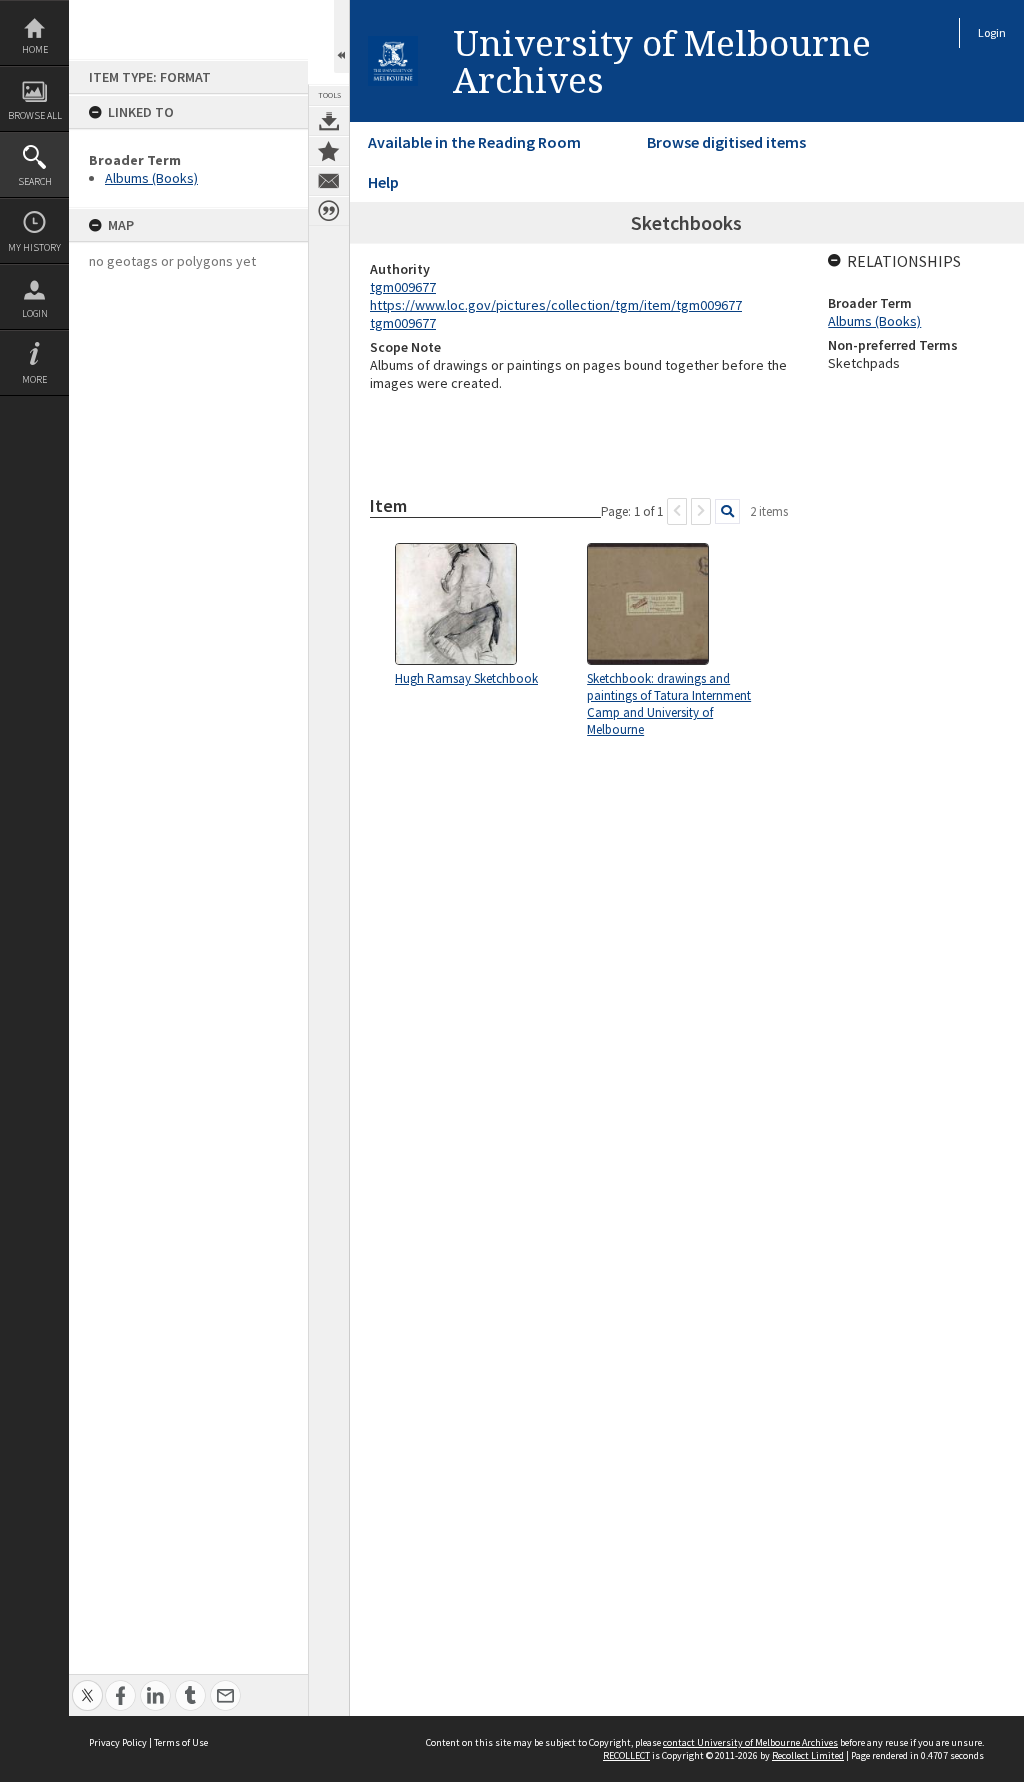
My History (34, 247)
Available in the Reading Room (474, 142)
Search (35, 181)
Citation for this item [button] (329, 211)
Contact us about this (329, 181)
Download (329, 121)
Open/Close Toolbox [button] (341, 36)
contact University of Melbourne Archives (750, 1742)
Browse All (35, 115)
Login (35, 313)
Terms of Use (181, 1742)
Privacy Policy (118, 1742)
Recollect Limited (808, 1755)
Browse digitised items (726, 142)
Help (383, 182)
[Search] (727, 511)
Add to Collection (329, 151)
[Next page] (701, 511)
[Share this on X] (87, 1684)
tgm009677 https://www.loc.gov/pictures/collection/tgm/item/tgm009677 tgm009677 (556, 305)
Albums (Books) (151, 178)
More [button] (34, 379)
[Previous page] (677, 511)
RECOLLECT (626, 1755)
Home (35, 49)
